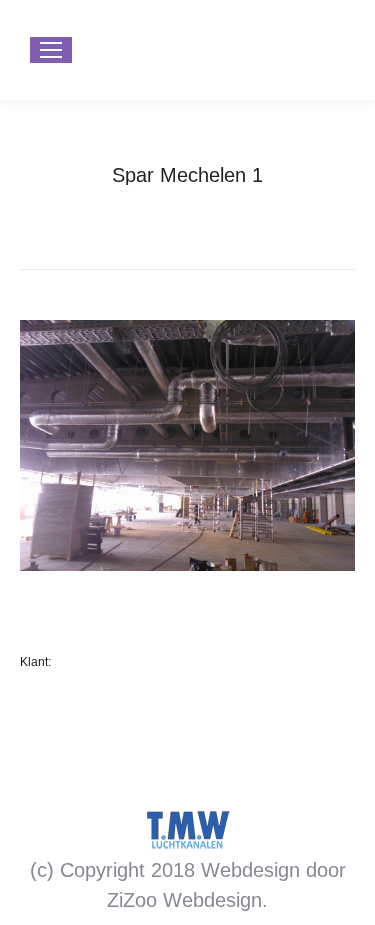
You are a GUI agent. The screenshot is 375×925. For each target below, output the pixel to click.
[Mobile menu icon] (51, 50)
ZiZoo (132, 900)
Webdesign (212, 900)
